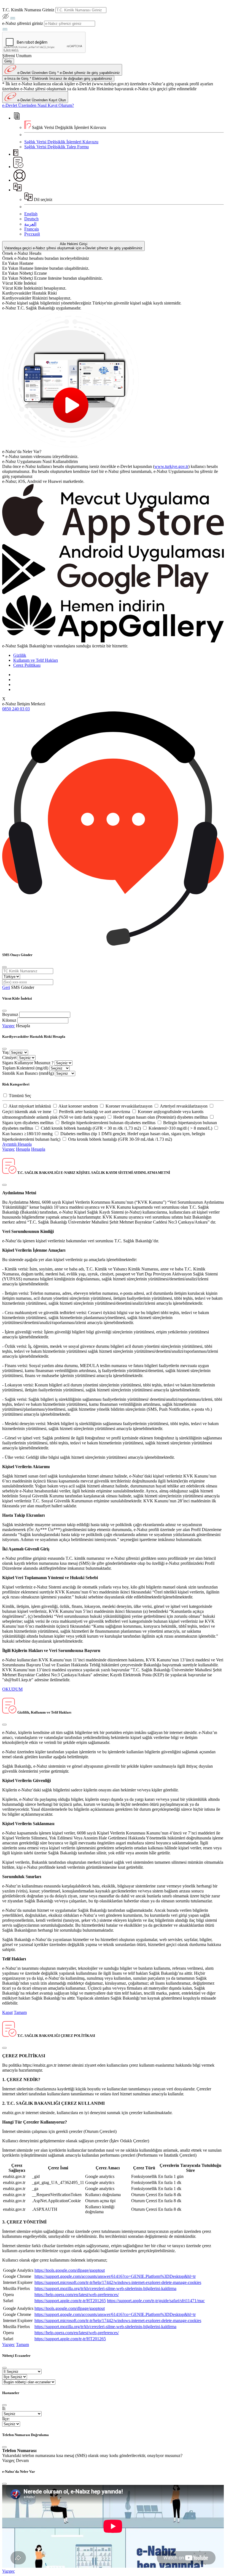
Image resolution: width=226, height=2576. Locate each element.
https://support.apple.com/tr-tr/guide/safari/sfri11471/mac (156, 2301)
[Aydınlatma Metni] (18, 167)
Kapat (7, 2012)
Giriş (8, 61)
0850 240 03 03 (16, 709)
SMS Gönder (23, 987)
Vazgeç (9, 1026)
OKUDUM (12, 1689)
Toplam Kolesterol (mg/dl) (25, 1068)
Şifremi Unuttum (17, 56)
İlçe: (6, 2419)
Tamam (20, 2012)
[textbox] (81, 10)
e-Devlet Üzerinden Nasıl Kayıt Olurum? (38, 105)
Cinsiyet (9, 1057)
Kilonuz (9, 1020)
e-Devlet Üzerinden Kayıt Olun (41, 100)
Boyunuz (10, 1014)
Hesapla (23, 1026)
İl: (4, 2409)
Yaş (5, 1052)
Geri (6, 987)
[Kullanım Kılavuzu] (16, 154)
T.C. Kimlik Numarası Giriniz (28, 10)
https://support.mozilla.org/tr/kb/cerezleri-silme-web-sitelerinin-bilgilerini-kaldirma (105, 2288)
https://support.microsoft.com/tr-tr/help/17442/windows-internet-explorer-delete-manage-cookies (118, 2282)
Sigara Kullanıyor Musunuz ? (28, 1063)
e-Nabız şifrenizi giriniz (23, 23)
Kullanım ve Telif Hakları (36, 660)
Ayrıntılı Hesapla (17, 1144)
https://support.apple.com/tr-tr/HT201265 (70, 2301)
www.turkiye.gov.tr (171, 466)
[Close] (4, 967)
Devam (22, 2460)
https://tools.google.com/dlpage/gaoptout (70, 2270)
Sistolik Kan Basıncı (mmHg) (28, 1073)
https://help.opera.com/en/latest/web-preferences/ (77, 2295)
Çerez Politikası (27, 665)
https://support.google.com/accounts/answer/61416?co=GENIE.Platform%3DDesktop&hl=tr (115, 2276)
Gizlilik (20, 655)
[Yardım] (19, 180)
